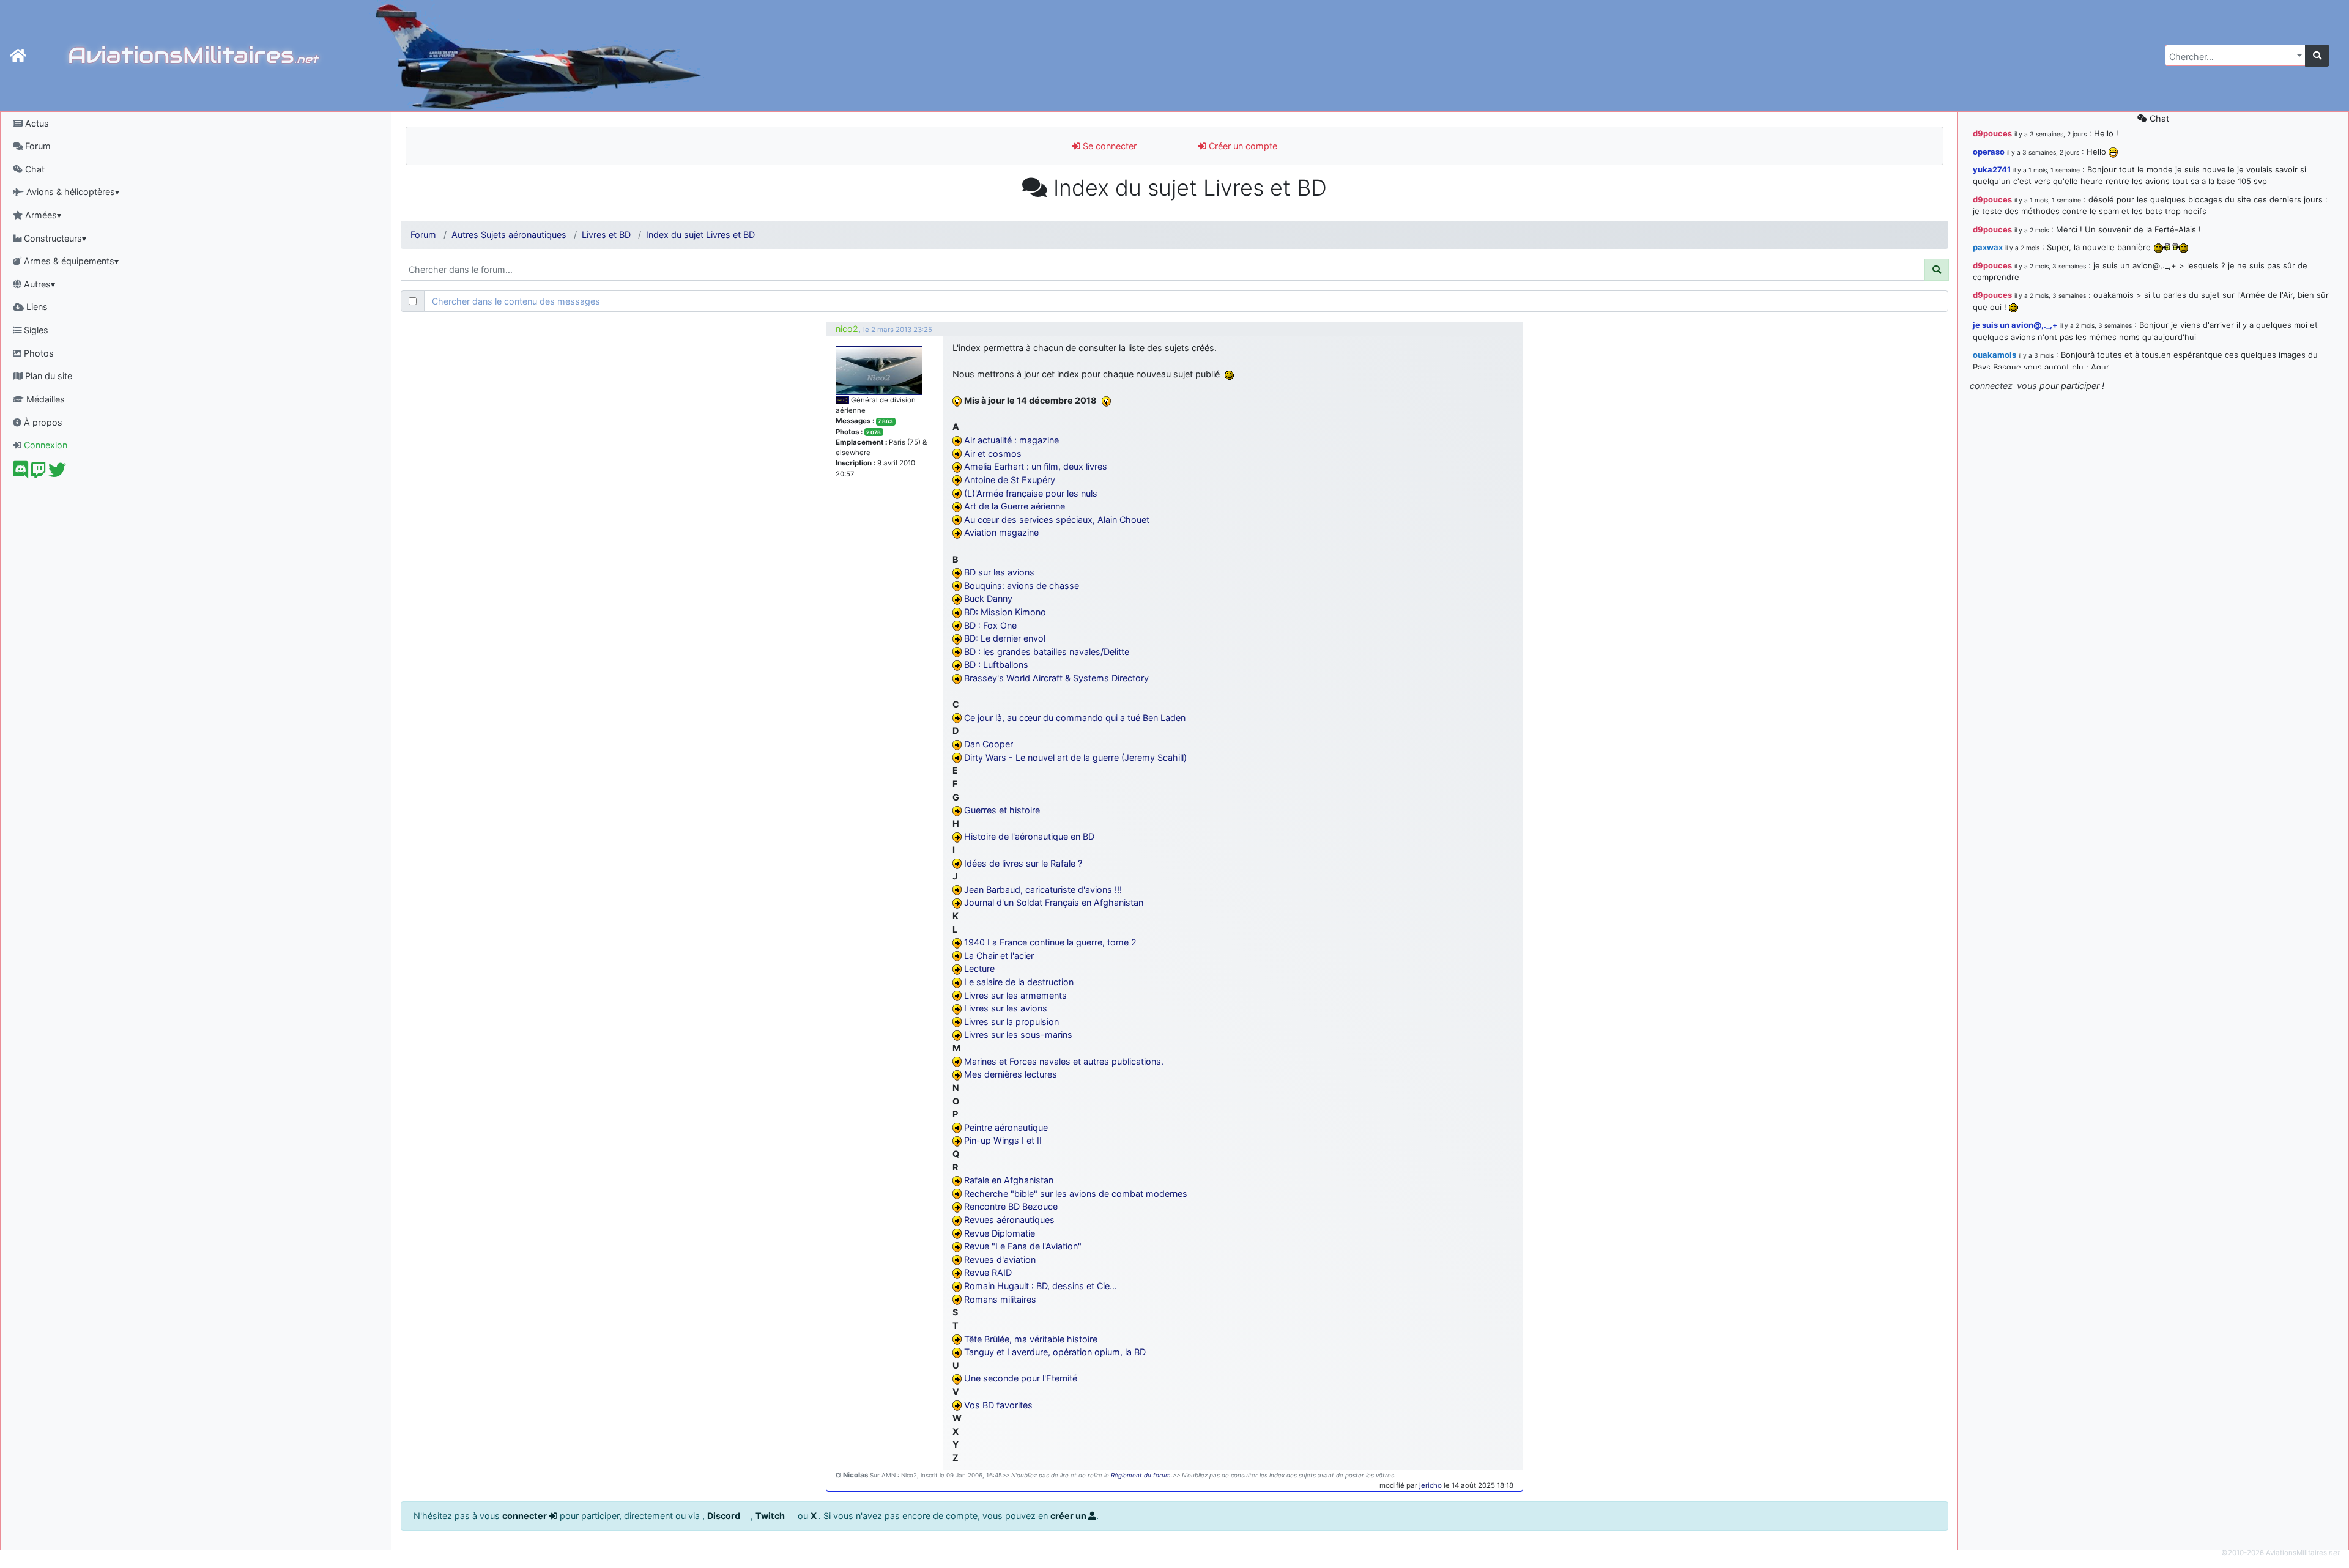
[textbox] (2232, 57)
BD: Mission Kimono (1005, 612)
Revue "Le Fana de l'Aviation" (1023, 1246)
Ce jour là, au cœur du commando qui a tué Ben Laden (1075, 718)
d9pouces (1992, 133)
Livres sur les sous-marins (1018, 1034)
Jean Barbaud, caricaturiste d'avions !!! (1043, 889)
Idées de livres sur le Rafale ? (1023, 863)
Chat (34, 169)
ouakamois (1995, 355)
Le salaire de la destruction (1019, 982)
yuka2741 (1992, 169)
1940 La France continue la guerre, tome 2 (1050, 942)
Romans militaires (1000, 1299)
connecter (525, 1516)
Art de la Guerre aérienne (1015, 506)
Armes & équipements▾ (70, 261)
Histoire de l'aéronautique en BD (1029, 836)
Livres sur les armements (1015, 995)
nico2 (847, 329)
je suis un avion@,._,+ (2015, 325)
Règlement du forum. (1142, 1475)
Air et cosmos (993, 453)
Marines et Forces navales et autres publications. (1064, 1061)
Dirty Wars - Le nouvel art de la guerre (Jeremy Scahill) (1075, 757)
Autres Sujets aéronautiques (509, 235)
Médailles (44, 399)
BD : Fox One (990, 625)
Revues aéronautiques (1009, 1220)
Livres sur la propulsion (1011, 1022)
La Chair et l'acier (999, 956)
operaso (1989, 152)
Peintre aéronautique (1006, 1127)
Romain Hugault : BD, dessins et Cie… (1041, 1286)
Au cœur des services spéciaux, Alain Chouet (1057, 520)
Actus (36, 123)
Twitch (771, 1516)
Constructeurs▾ (54, 238)
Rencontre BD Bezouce (1011, 1206)
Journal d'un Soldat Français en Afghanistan (1054, 902)
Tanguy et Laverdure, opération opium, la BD (1055, 1352)
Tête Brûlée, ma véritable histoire (1031, 1339)
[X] (57, 473)
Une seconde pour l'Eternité (1021, 1378)
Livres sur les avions (1006, 1008)
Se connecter (1108, 146)
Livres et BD (606, 235)
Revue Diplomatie (1000, 1233)
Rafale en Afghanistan (1009, 1180)
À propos (42, 422)
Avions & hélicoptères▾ (72, 192)
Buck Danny (988, 598)
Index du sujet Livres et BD (700, 235)
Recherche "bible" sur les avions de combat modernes (1076, 1193)
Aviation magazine (1001, 532)
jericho (1431, 1485)
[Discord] (20, 473)
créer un (1069, 1516)
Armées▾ (42, 215)
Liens (36, 307)
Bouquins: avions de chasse (1022, 586)
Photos (38, 353)
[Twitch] (38, 473)
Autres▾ (38, 284)
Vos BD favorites (998, 1405)
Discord (725, 1516)
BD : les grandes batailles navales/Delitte (1047, 652)
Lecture (979, 968)
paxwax (1988, 247)
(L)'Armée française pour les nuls (1031, 493)
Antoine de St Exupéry (1010, 480)
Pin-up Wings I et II (1003, 1140)
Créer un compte (1242, 146)
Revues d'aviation (1000, 1259)
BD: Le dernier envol (1005, 638)
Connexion (44, 445)
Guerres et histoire (1002, 810)
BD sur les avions (999, 572)
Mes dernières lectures (1011, 1074)
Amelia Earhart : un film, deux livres (1036, 466)
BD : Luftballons (996, 664)
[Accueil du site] (18, 56)
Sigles (35, 330)
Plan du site (47, 376)
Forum (37, 146)
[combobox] (2235, 55)
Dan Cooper (989, 744)
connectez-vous (2003, 386)
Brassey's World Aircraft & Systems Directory (1056, 678)
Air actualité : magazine (1011, 440)
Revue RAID (988, 1272)
